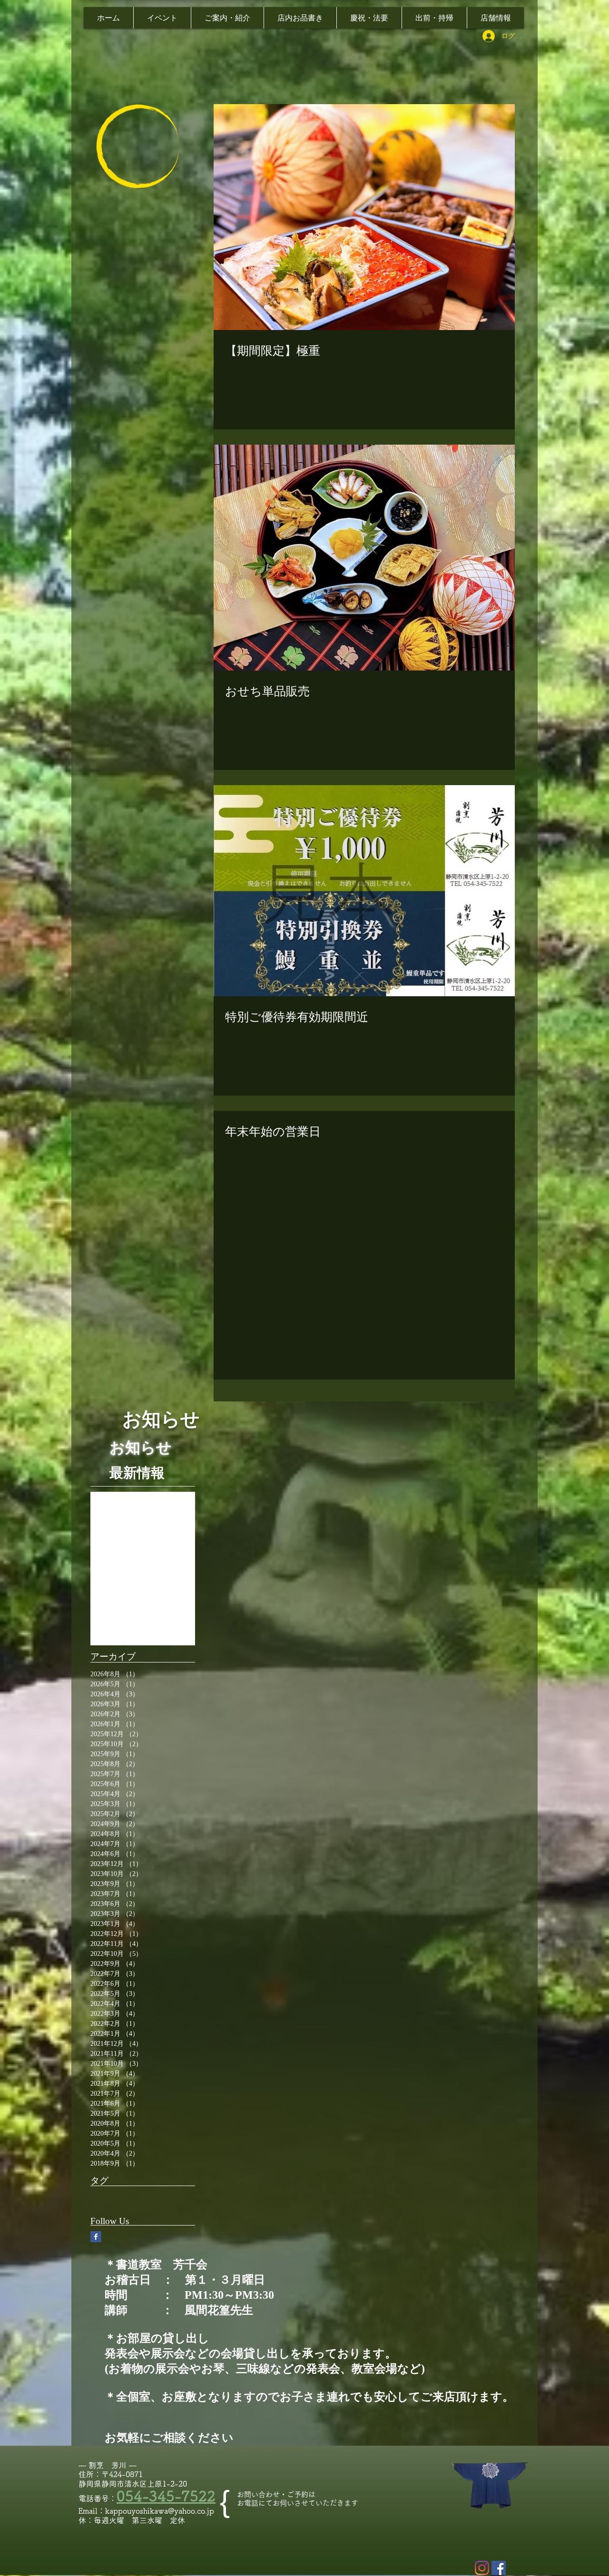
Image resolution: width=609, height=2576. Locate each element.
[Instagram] (482, 2568)
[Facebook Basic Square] (96, 2237)
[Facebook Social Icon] (499, 2568)
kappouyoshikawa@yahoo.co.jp (160, 2511)
